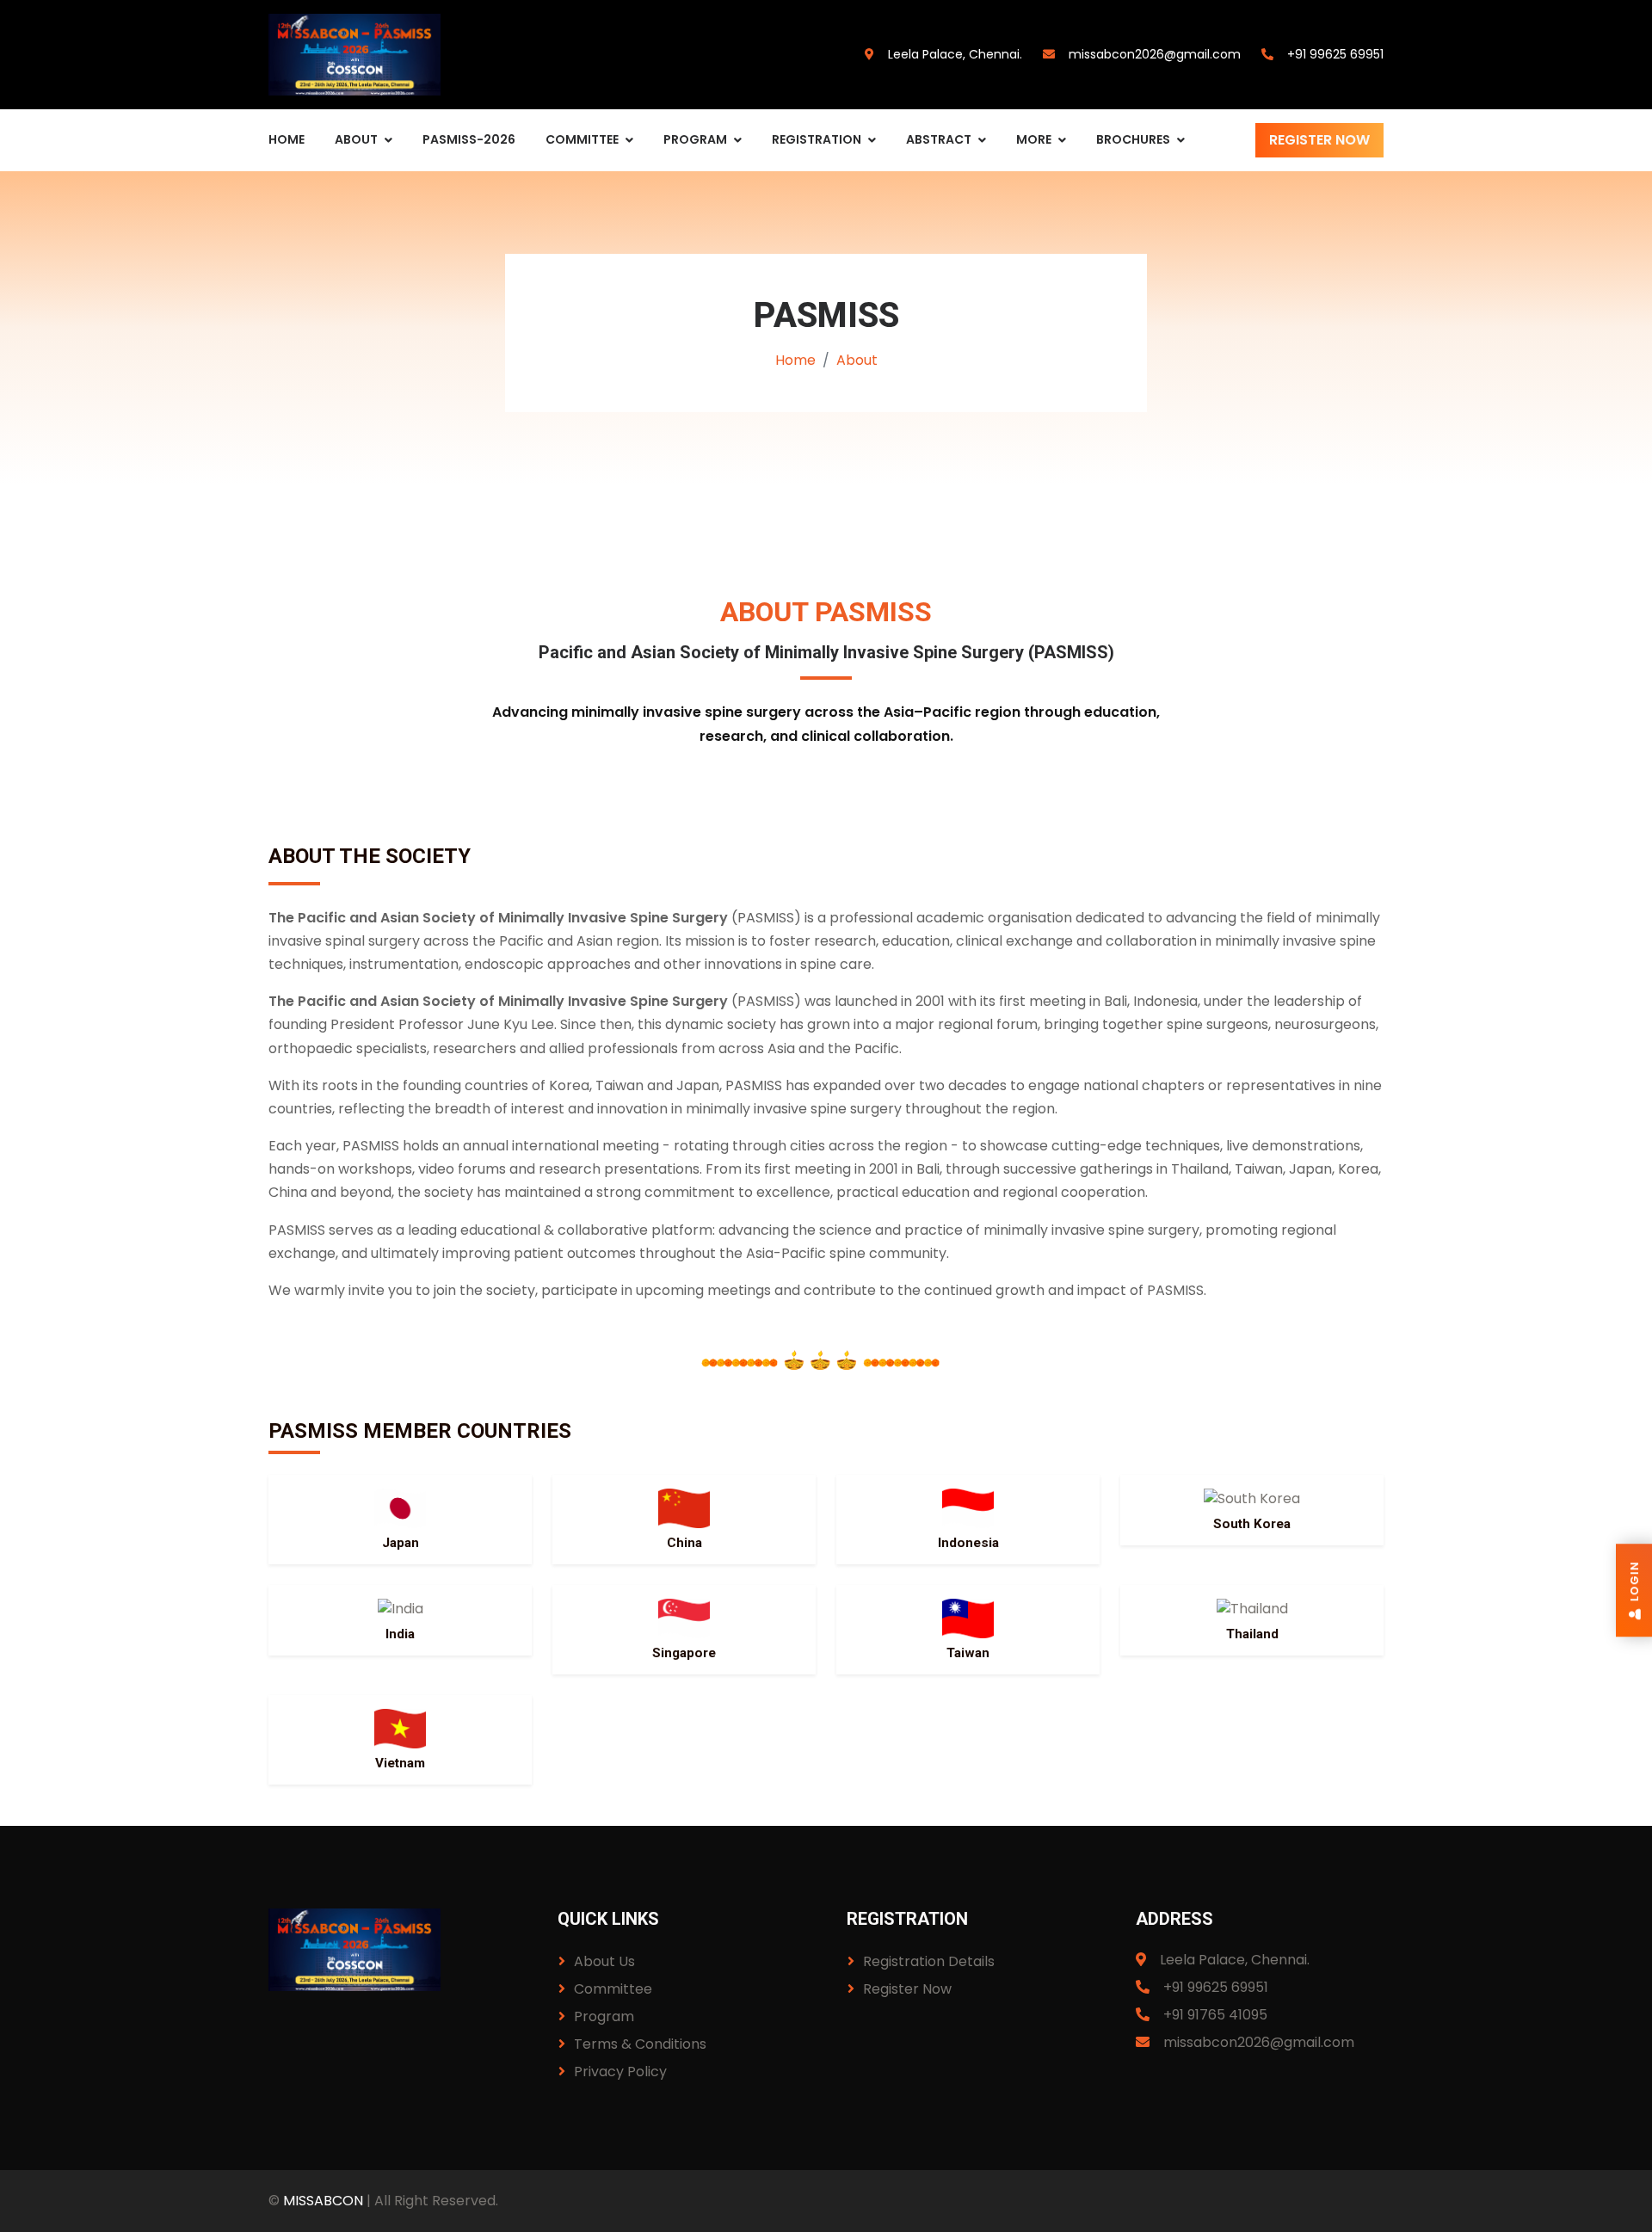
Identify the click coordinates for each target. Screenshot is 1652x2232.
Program (695, 139)
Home (287, 139)
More (1034, 139)
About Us (604, 1961)
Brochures (1133, 139)
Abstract (939, 139)
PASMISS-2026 (469, 139)
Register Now (1319, 140)
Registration (817, 139)
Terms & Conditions (640, 2044)
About (356, 139)
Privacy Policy (620, 2072)
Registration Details (929, 1961)
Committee (582, 139)
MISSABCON (323, 2201)
